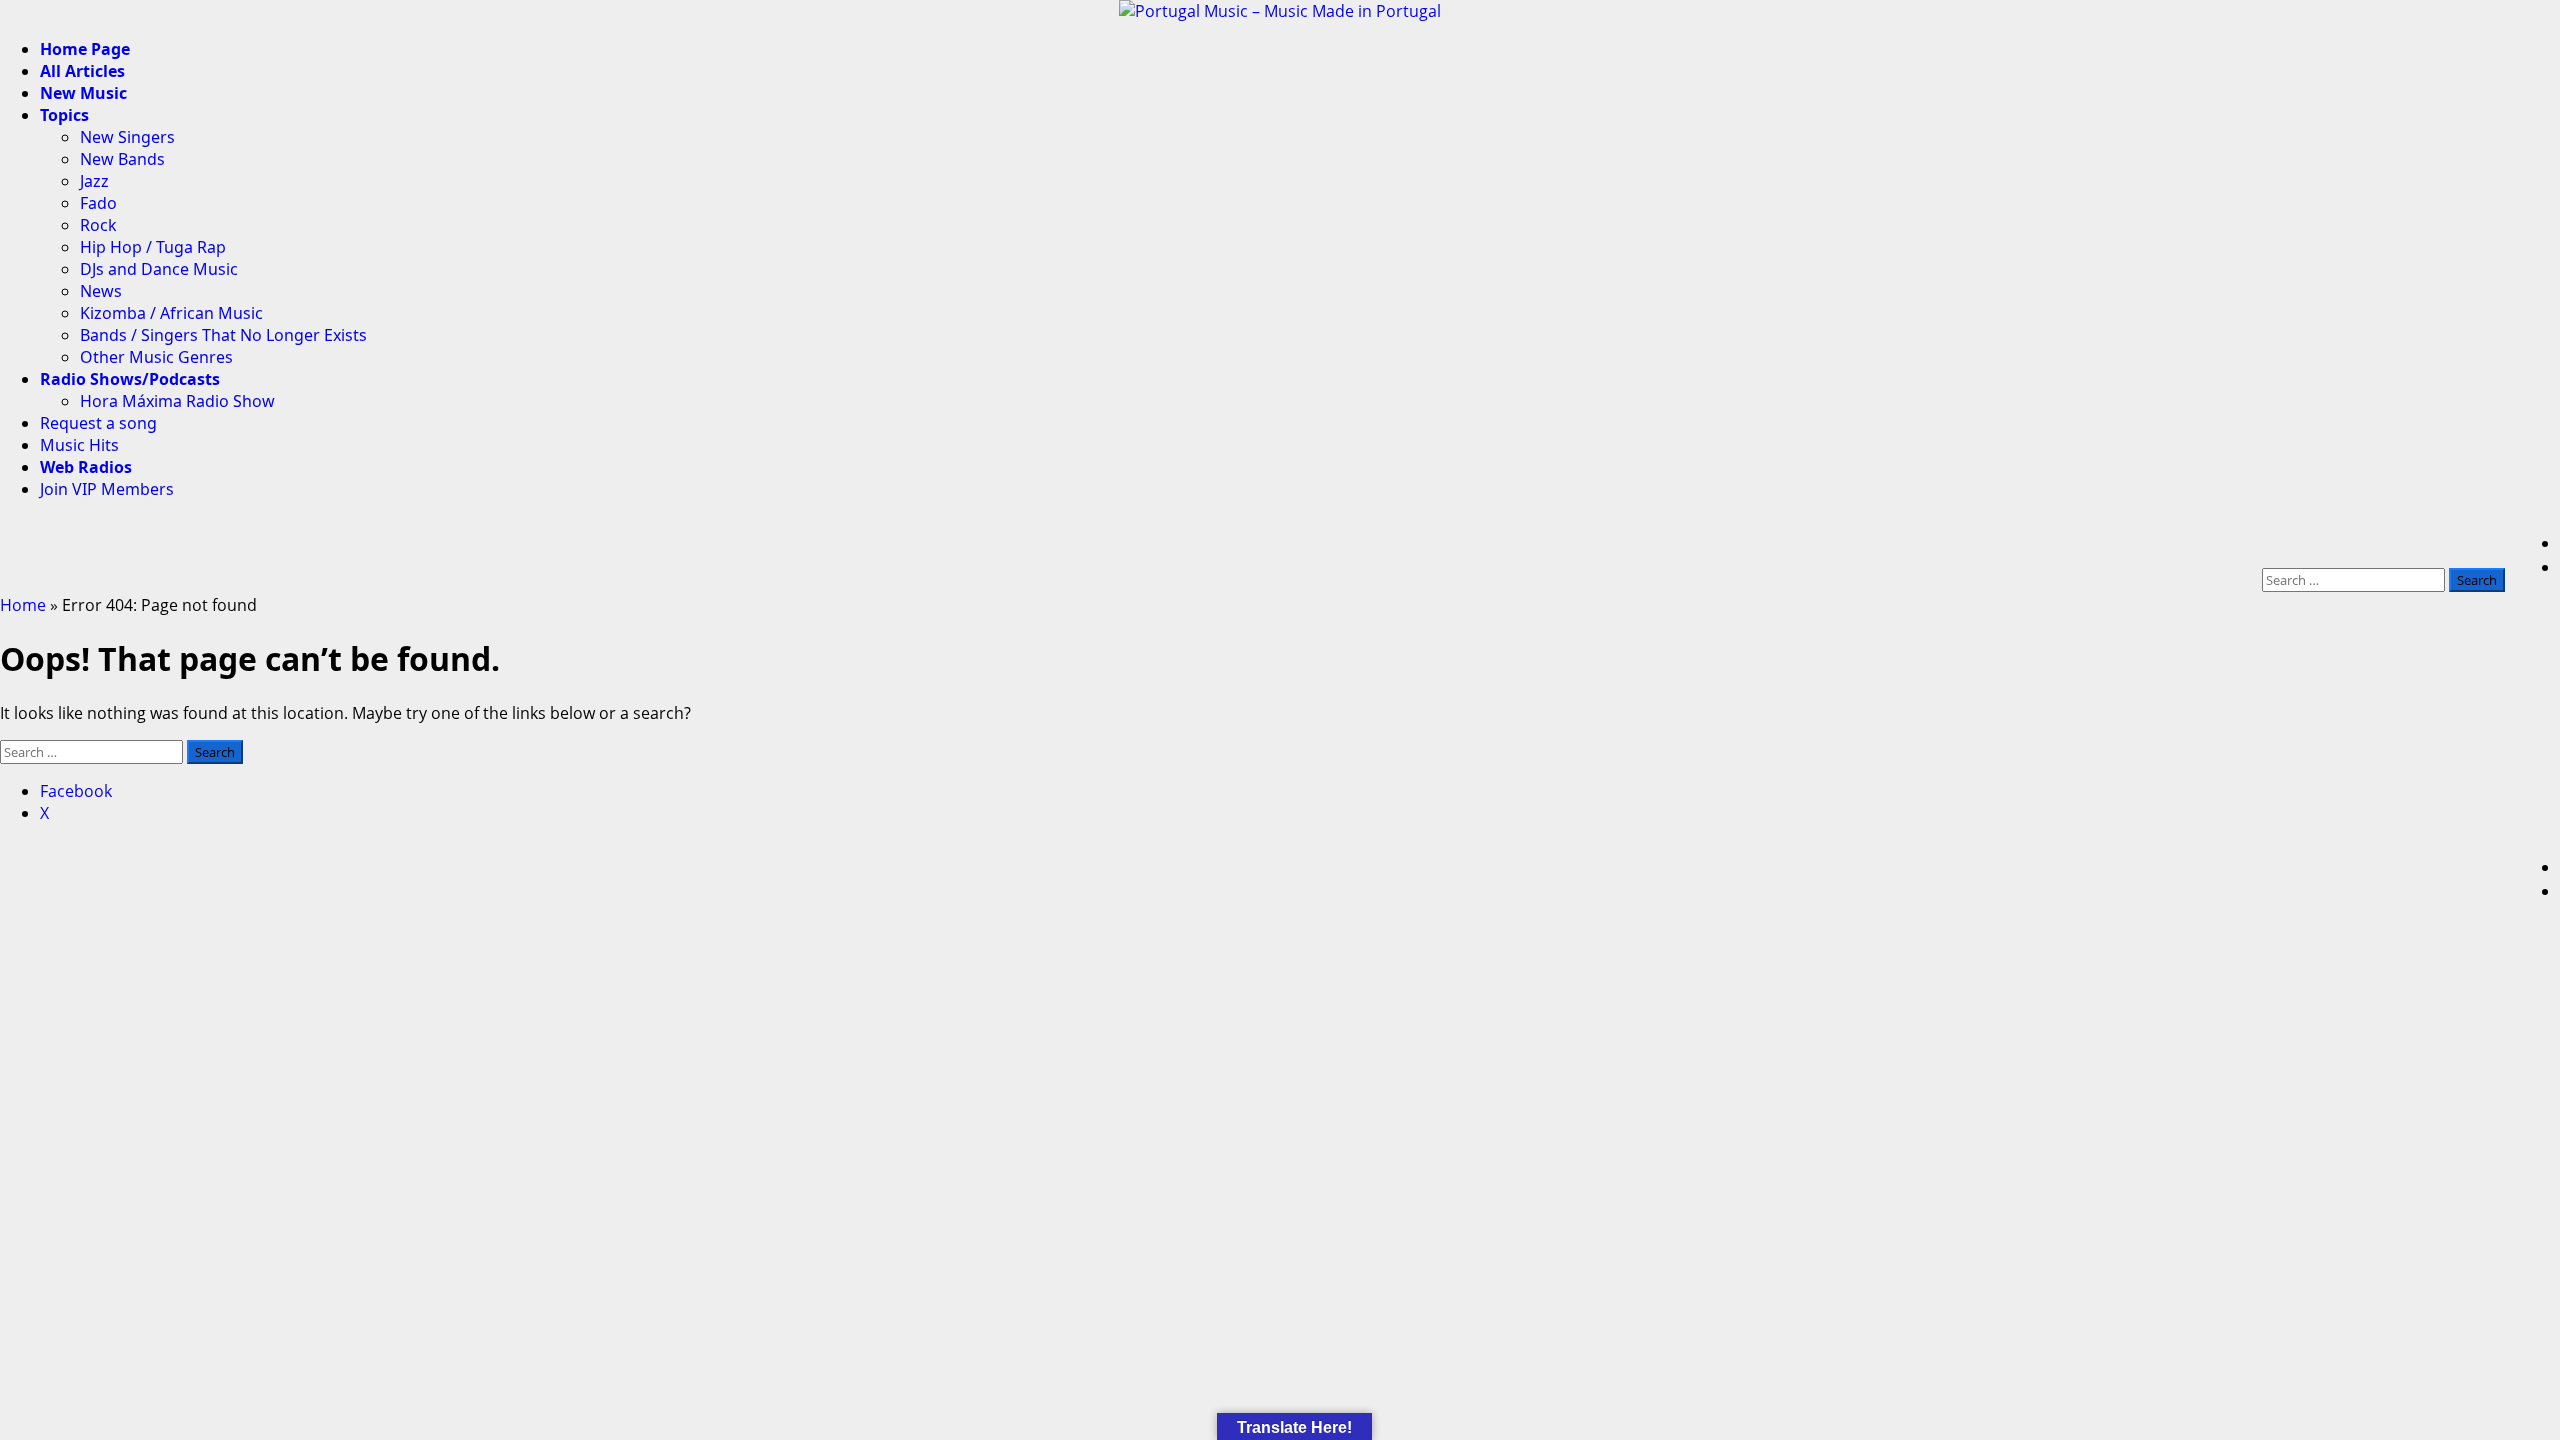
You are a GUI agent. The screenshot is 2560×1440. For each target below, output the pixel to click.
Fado (98, 203)
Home (23, 605)
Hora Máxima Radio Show (177, 401)
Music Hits (79, 445)
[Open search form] (2499, 543)
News (101, 291)
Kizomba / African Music (171, 313)
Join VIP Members (107, 489)
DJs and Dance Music (159, 269)
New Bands (122, 159)
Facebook (76, 791)
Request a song (98, 423)
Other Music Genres (156, 357)
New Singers (127, 137)
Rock (98, 225)
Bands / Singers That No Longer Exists (223, 335)
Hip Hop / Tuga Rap (153, 247)
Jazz (94, 181)
